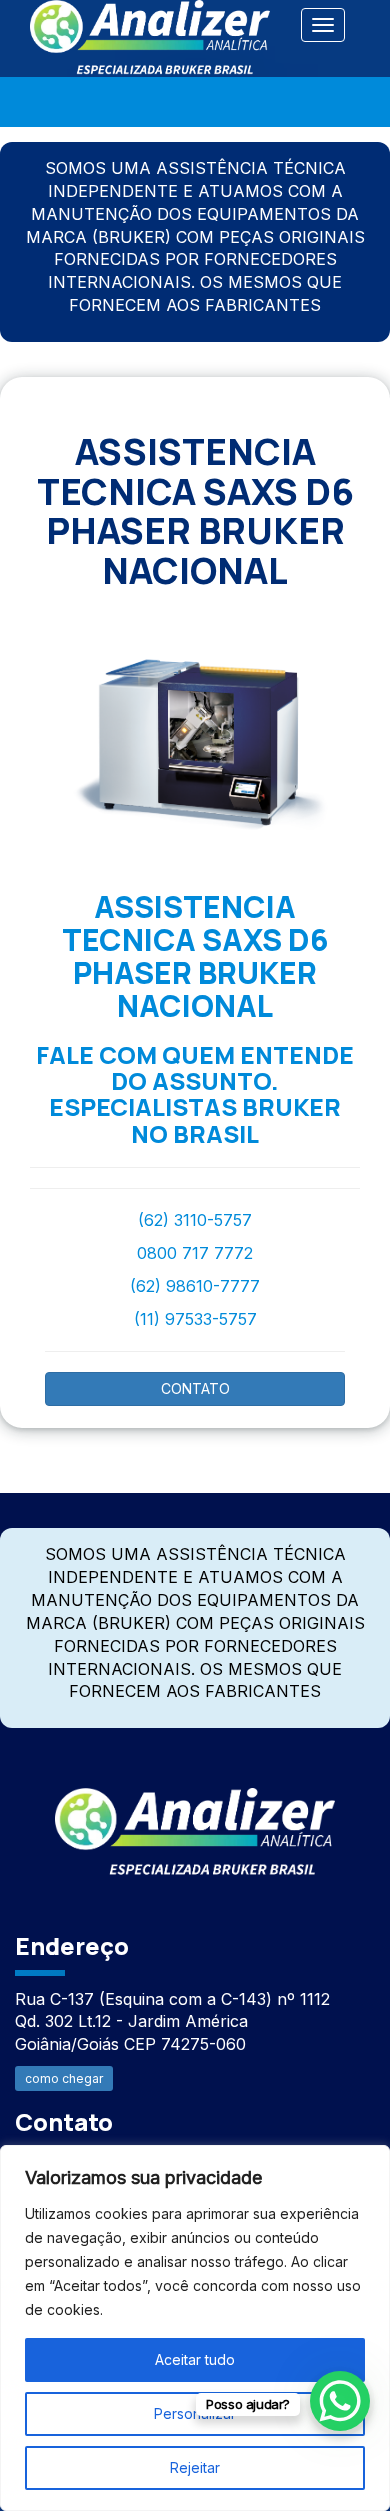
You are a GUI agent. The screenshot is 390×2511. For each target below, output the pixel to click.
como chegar (64, 2078)
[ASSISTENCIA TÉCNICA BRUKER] (195, 1820)
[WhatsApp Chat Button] (340, 2401)
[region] (195, 2328)
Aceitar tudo (195, 2359)
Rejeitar (195, 2467)
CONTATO (195, 1388)
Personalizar (195, 2413)
